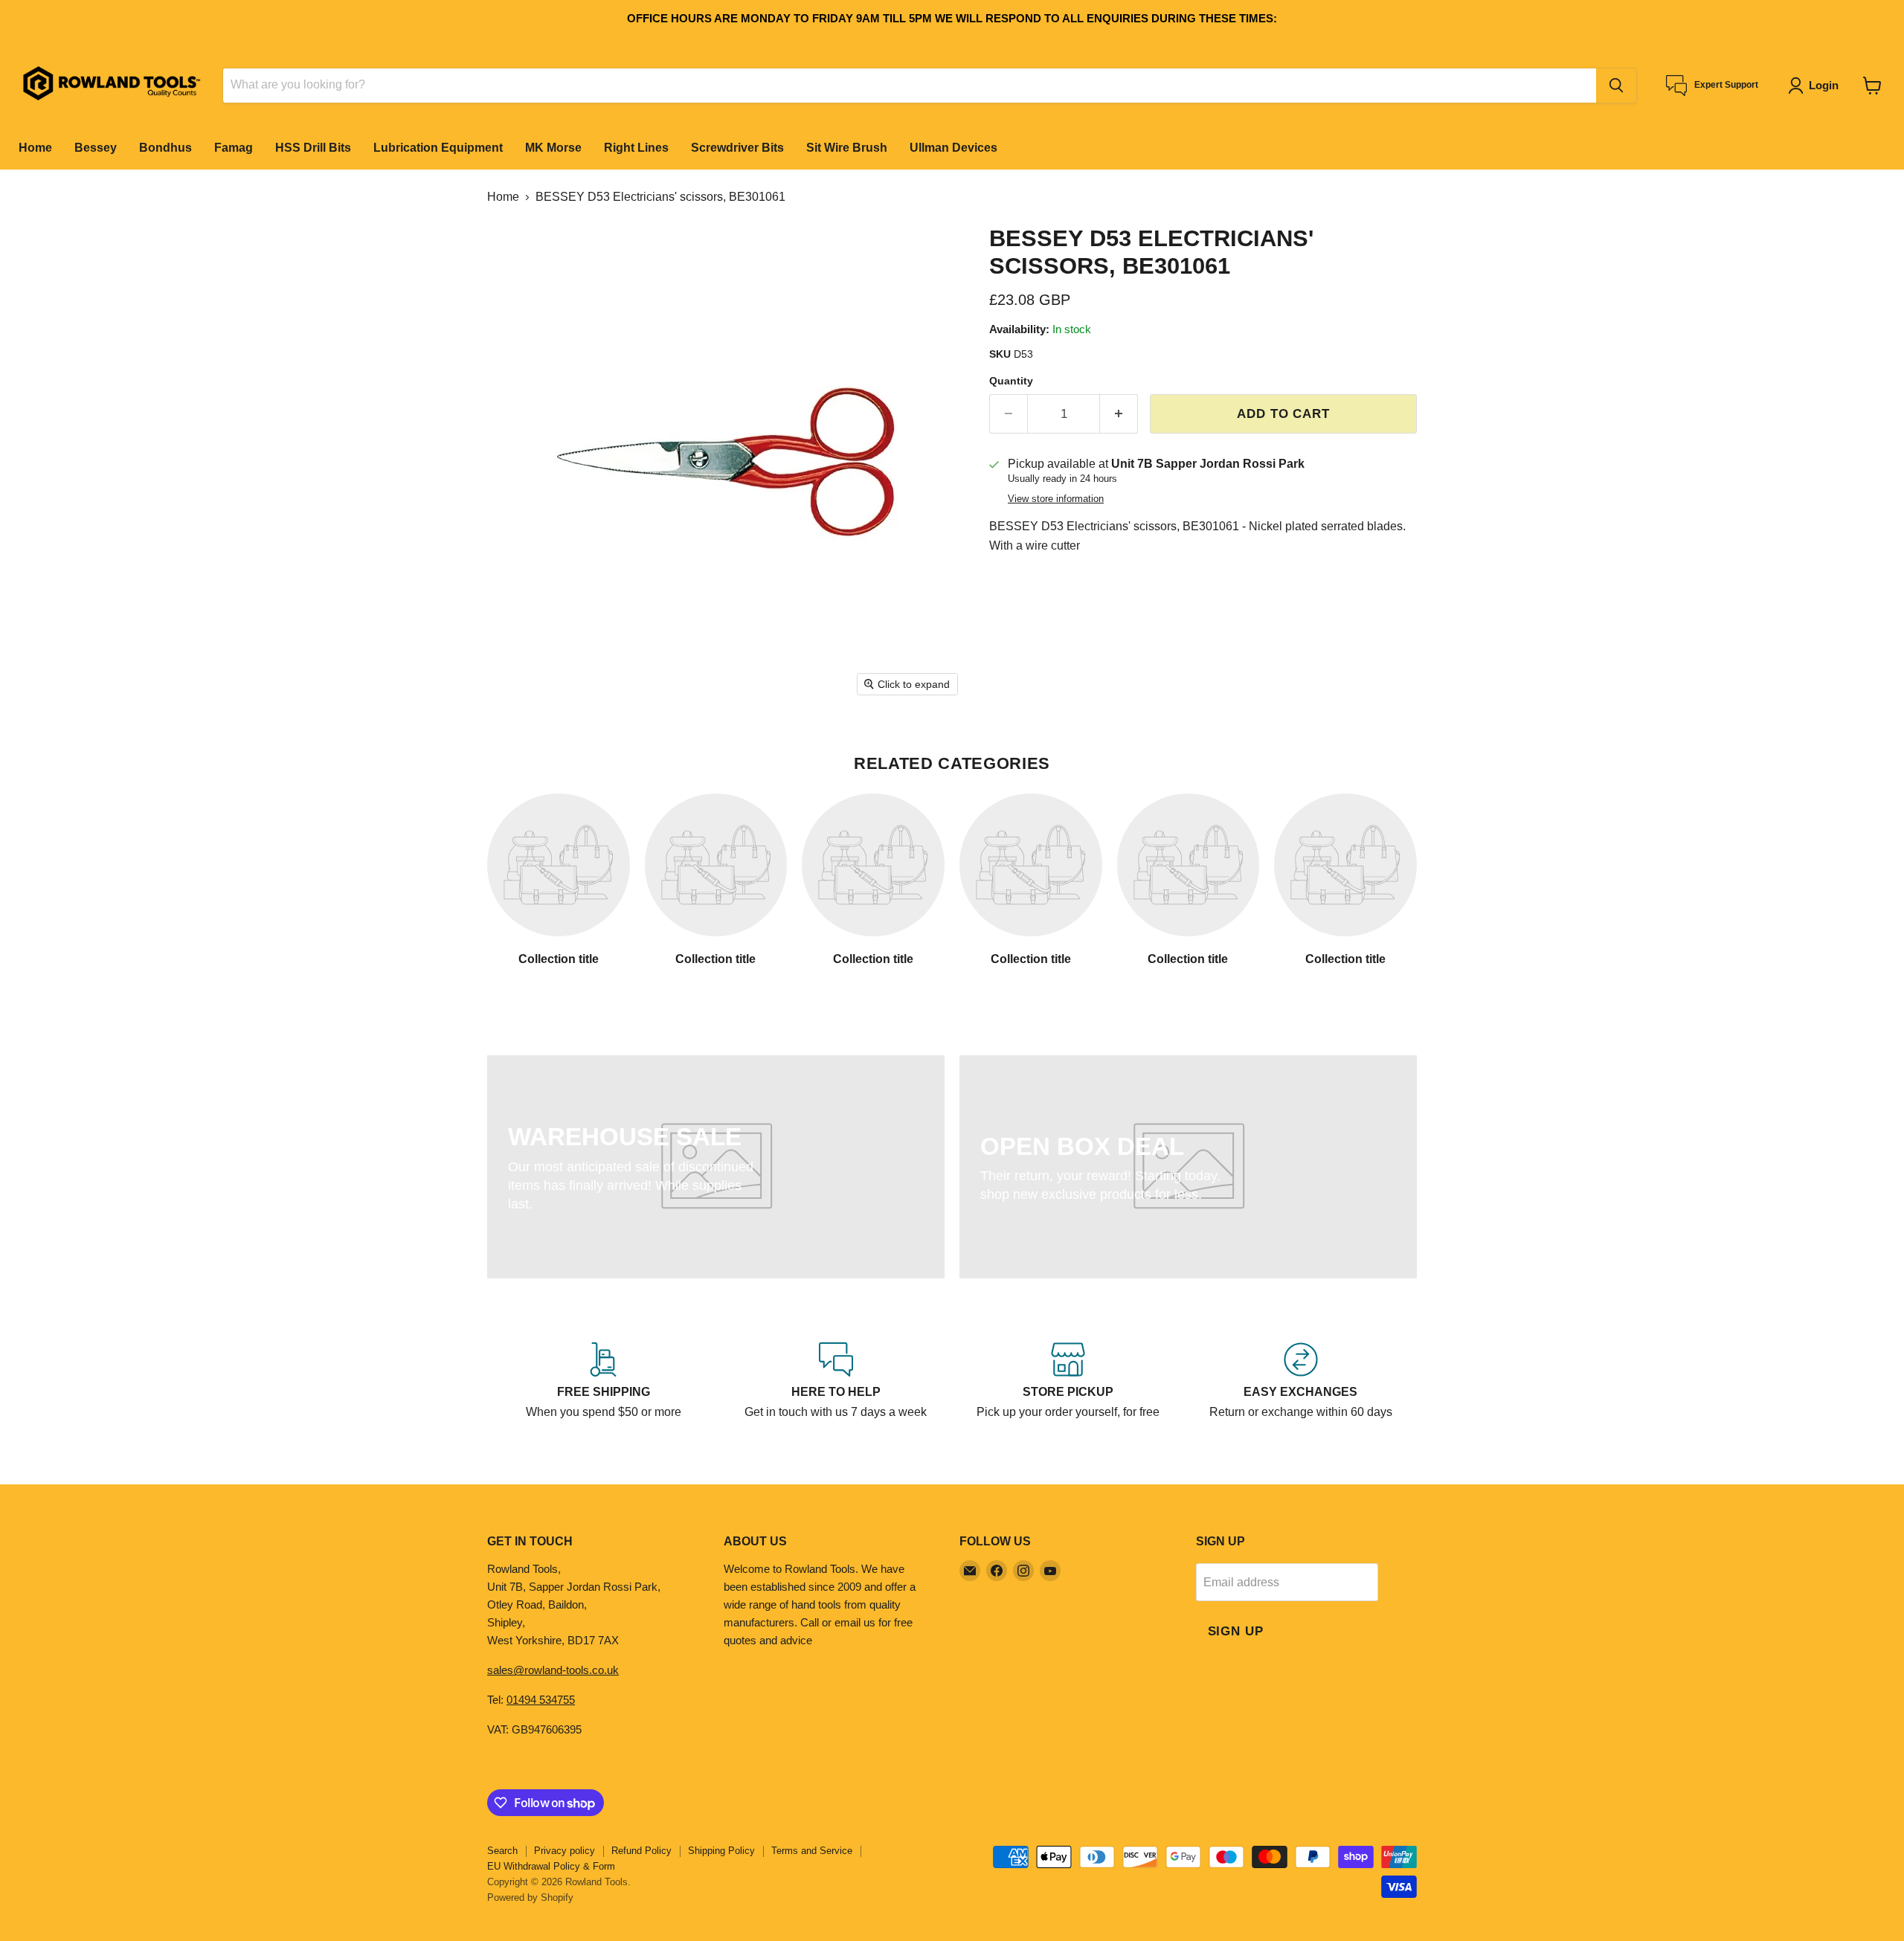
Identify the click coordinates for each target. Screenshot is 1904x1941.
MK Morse (553, 148)
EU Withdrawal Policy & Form (551, 1866)
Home (35, 148)
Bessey (96, 148)
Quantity (1011, 381)
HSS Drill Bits (313, 148)
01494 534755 (541, 1700)
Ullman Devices (953, 148)
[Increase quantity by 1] (1119, 414)
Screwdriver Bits (737, 148)
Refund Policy (641, 1851)
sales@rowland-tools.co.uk (553, 1670)
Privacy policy (565, 1851)
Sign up (1236, 1631)
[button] (1816, 86)
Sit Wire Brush (847, 148)
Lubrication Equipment (438, 148)
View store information (1056, 499)
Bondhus (165, 148)
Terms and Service (812, 1851)
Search (502, 1851)
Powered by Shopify (530, 1897)
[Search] (1616, 86)
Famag (234, 148)
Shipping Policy (721, 1851)
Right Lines (636, 148)
